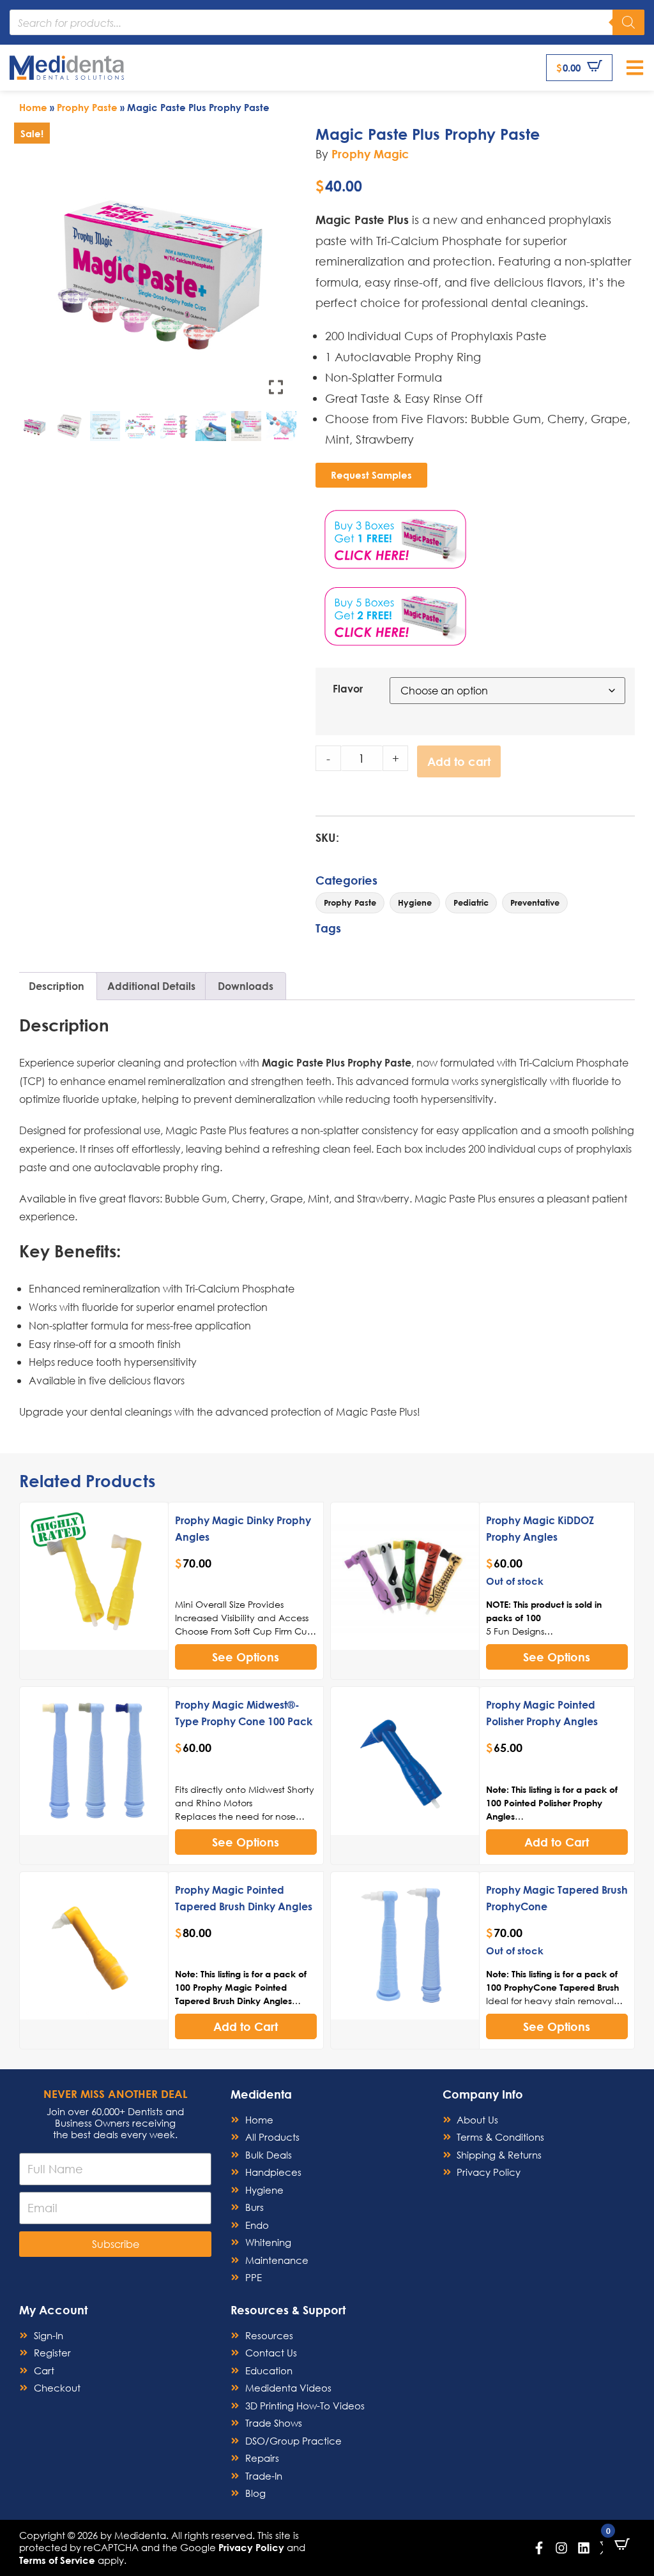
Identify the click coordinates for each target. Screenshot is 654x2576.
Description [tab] (57, 986)
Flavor (348, 689)
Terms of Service (57, 2560)
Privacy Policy (251, 2547)
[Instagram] (561, 2548)
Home (33, 107)
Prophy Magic (370, 154)
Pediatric (471, 902)
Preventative (535, 902)
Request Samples (371, 475)
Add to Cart (557, 1842)
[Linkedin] (584, 2548)
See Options (246, 1657)
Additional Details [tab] (151, 986)
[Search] (628, 22)
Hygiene (415, 902)
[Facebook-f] (539, 2548)
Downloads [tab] (246, 986)
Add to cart (459, 761)
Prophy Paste (87, 107)
